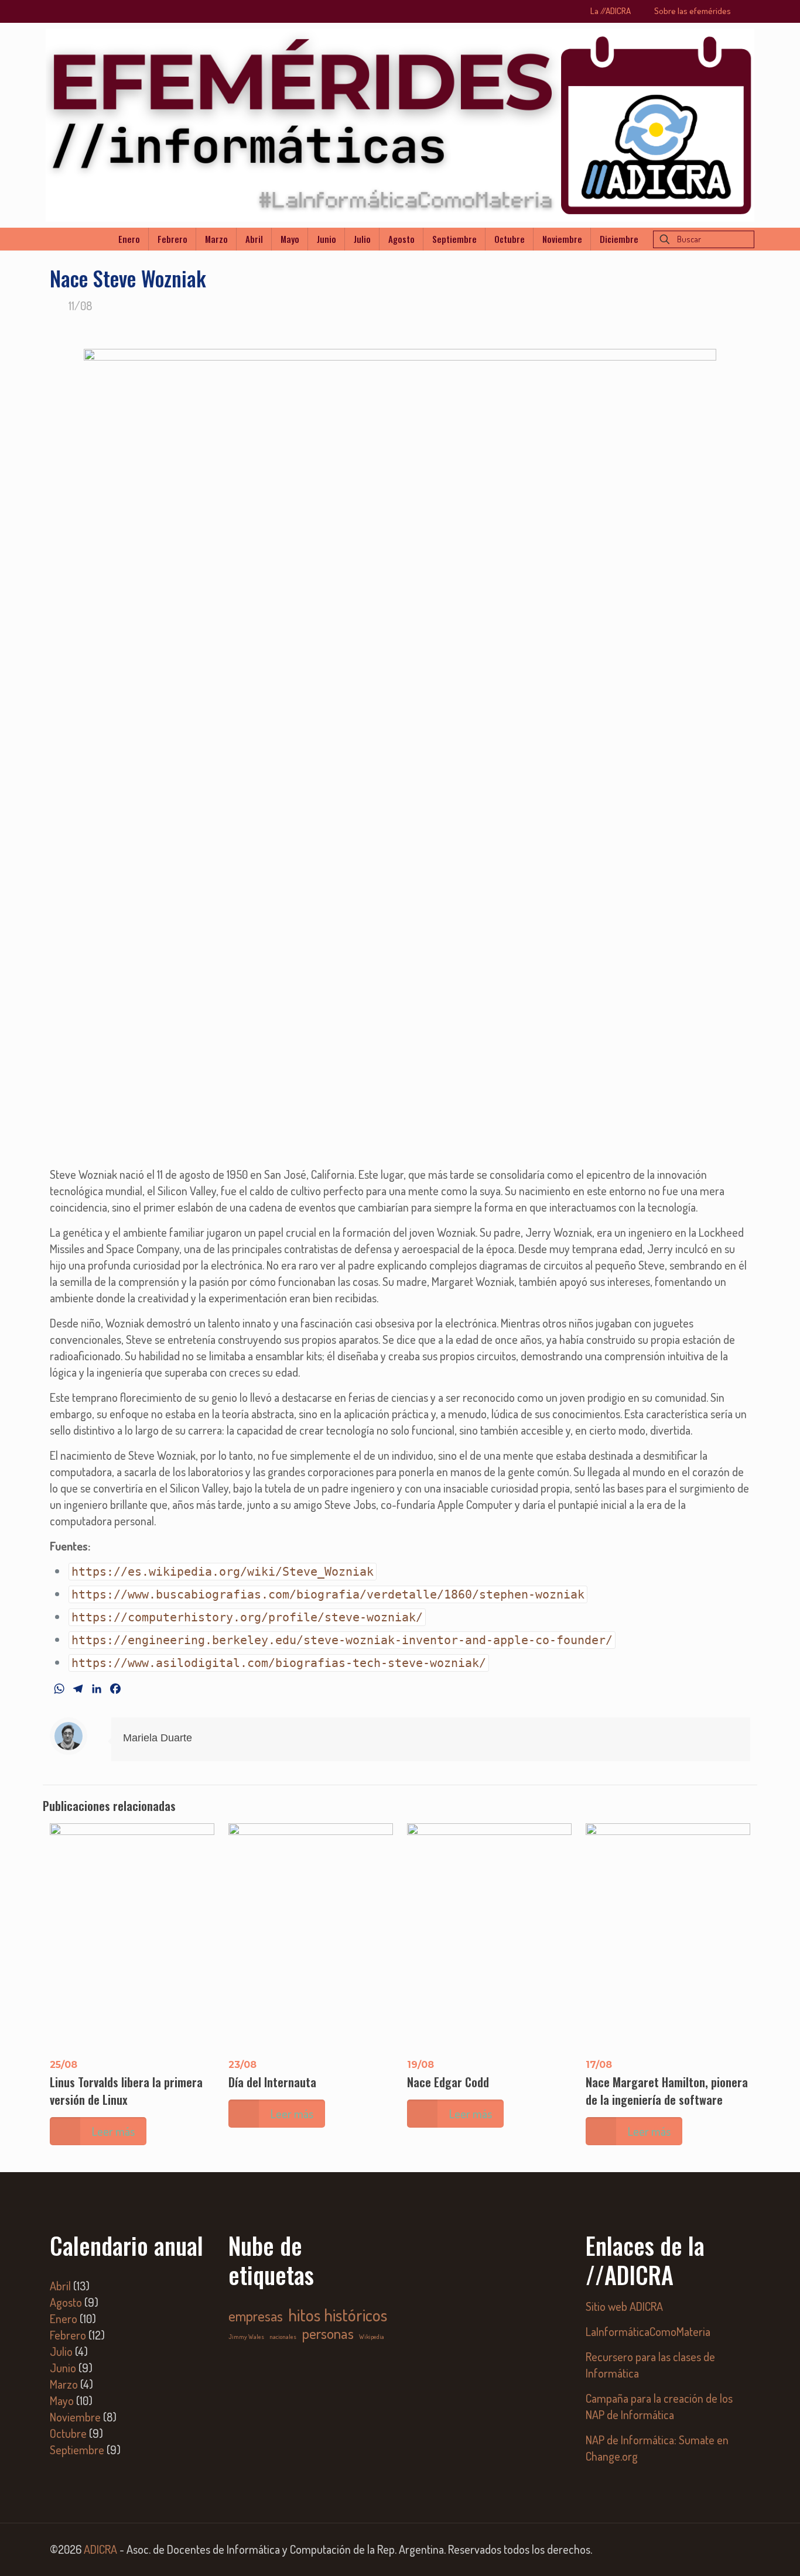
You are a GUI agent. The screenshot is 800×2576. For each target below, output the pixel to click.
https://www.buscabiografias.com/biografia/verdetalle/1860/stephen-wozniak (328, 1594)
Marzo (64, 2384)
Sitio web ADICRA (624, 2306)
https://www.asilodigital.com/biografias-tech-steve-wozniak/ (279, 1663)
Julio (61, 2351)
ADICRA (100, 2549)
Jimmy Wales (246, 2337)
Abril (60, 2286)
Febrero (68, 2335)
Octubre (68, 2433)
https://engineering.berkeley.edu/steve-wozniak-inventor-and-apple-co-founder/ (342, 1640)
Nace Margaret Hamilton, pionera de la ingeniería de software (667, 2091)
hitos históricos (338, 2315)
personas (328, 2333)
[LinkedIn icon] (717, 2551)
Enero (64, 2318)
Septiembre (77, 2450)
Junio (63, 2368)
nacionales (283, 2337)
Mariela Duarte (158, 1738)
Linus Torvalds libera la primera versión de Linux (126, 2091)
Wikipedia (372, 2337)
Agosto (66, 2302)
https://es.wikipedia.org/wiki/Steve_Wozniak (223, 1572)
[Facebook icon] (701, 2551)
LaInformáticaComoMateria (648, 2331)
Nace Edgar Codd (448, 2082)
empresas (256, 2316)
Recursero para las (628, 2357)
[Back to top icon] (744, 2552)
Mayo (62, 2400)
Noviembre (75, 2417)
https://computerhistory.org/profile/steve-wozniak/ (247, 1617)
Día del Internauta (272, 2082)
